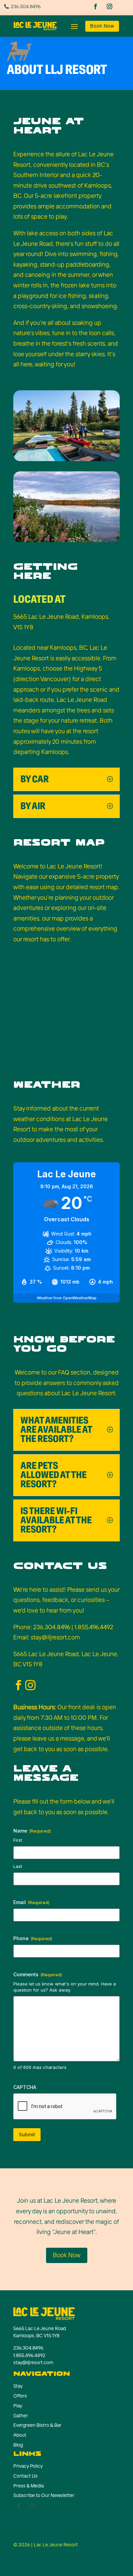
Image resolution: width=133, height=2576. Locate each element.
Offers (20, 2396)
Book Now (102, 26)
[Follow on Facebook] (96, 7)
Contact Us (25, 2476)
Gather (21, 2416)
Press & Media (28, 2486)
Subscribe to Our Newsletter (44, 2495)
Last (18, 1866)
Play (18, 2406)
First (18, 1840)
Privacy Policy (28, 2466)
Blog (18, 2445)
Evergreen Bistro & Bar (37, 2425)
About (20, 2435)
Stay (18, 2386)
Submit (27, 2134)
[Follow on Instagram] (110, 7)
